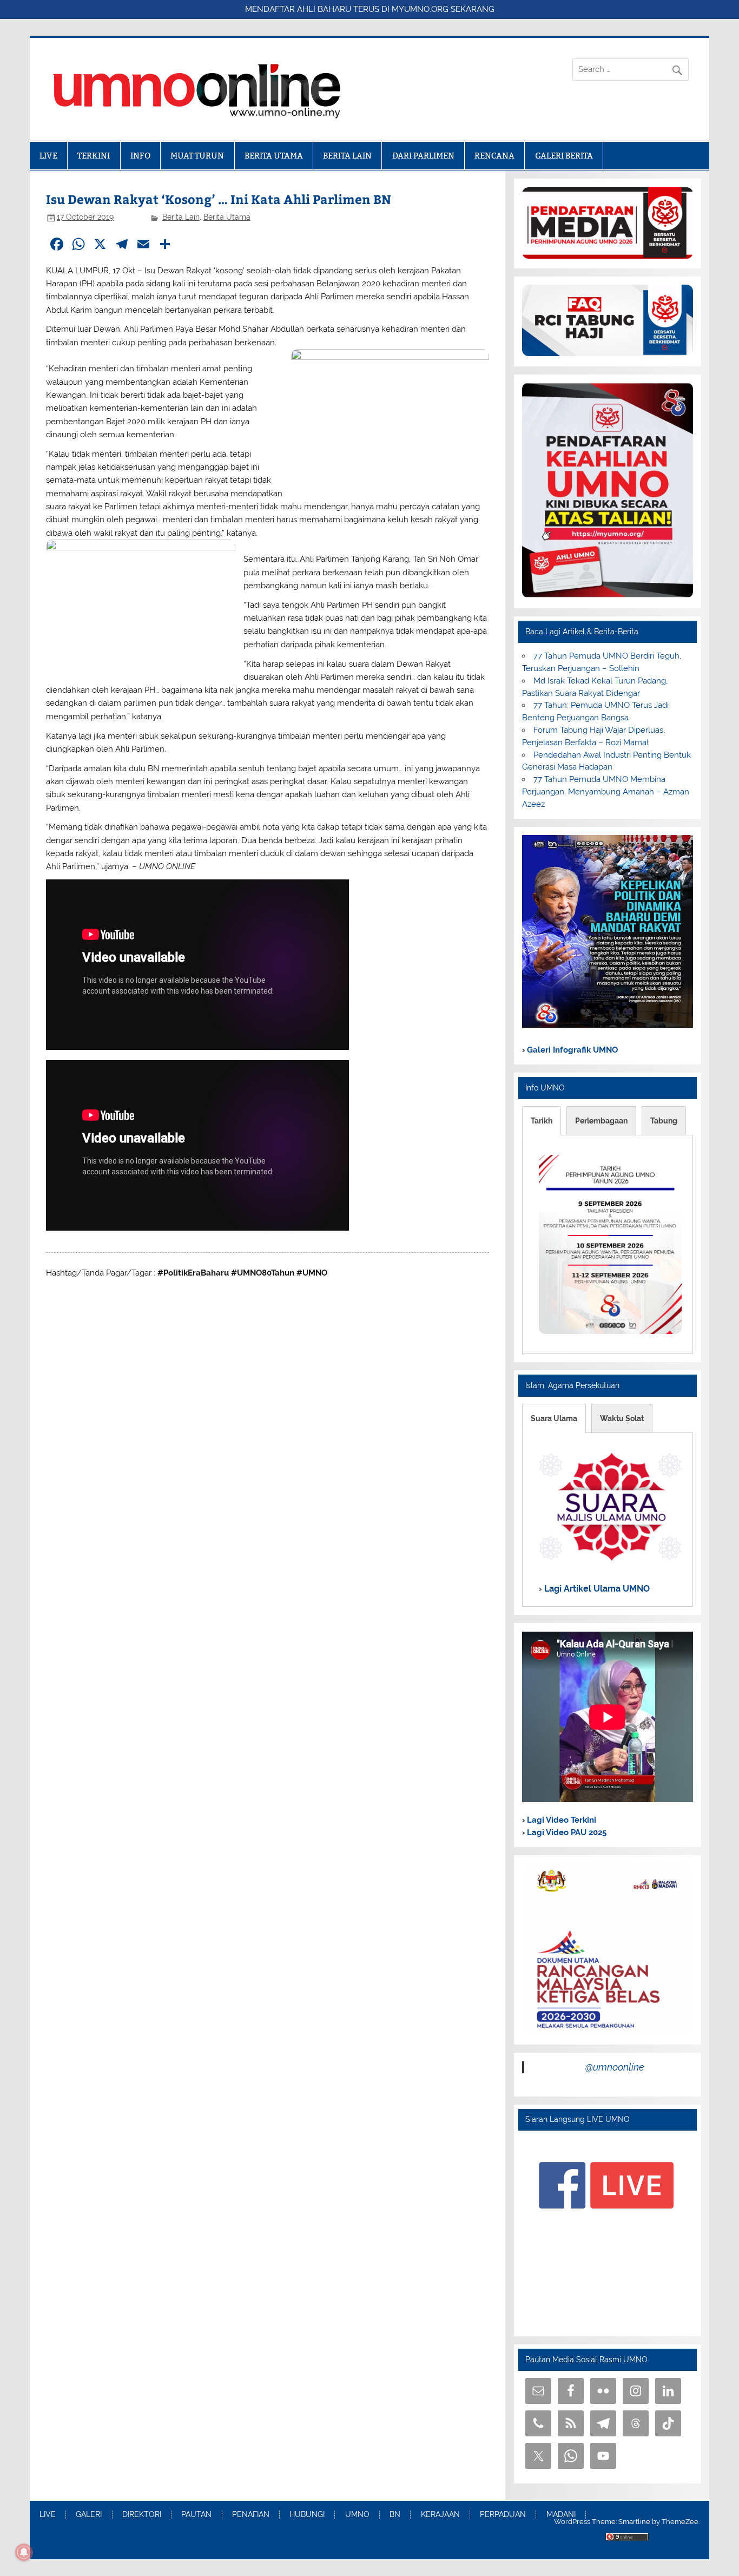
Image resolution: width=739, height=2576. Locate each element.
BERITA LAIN (347, 156)
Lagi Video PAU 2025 (566, 1832)
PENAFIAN (251, 2515)
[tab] (542, 1121)
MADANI (561, 2515)
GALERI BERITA (564, 156)
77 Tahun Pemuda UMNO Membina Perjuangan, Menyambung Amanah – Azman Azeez (606, 792)
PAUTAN (196, 2515)
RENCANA (494, 156)
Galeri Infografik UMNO (571, 1050)
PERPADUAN (503, 2515)
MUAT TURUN (197, 156)
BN (395, 2515)
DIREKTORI (142, 2515)
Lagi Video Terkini (560, 1820)
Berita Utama (227, 217)
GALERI (89, 2515)
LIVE (48, 156)
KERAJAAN (440, 2515)
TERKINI (94, 156)
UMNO (357, 2515)
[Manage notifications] (24, 2552)
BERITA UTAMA (274, 156)
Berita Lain (181, 217)
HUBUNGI (307, 2515)
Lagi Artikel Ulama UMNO (596, 1589)
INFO (140, 156)
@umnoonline (615, 2067)
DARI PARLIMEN (423, 156)
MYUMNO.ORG (420, 9)
